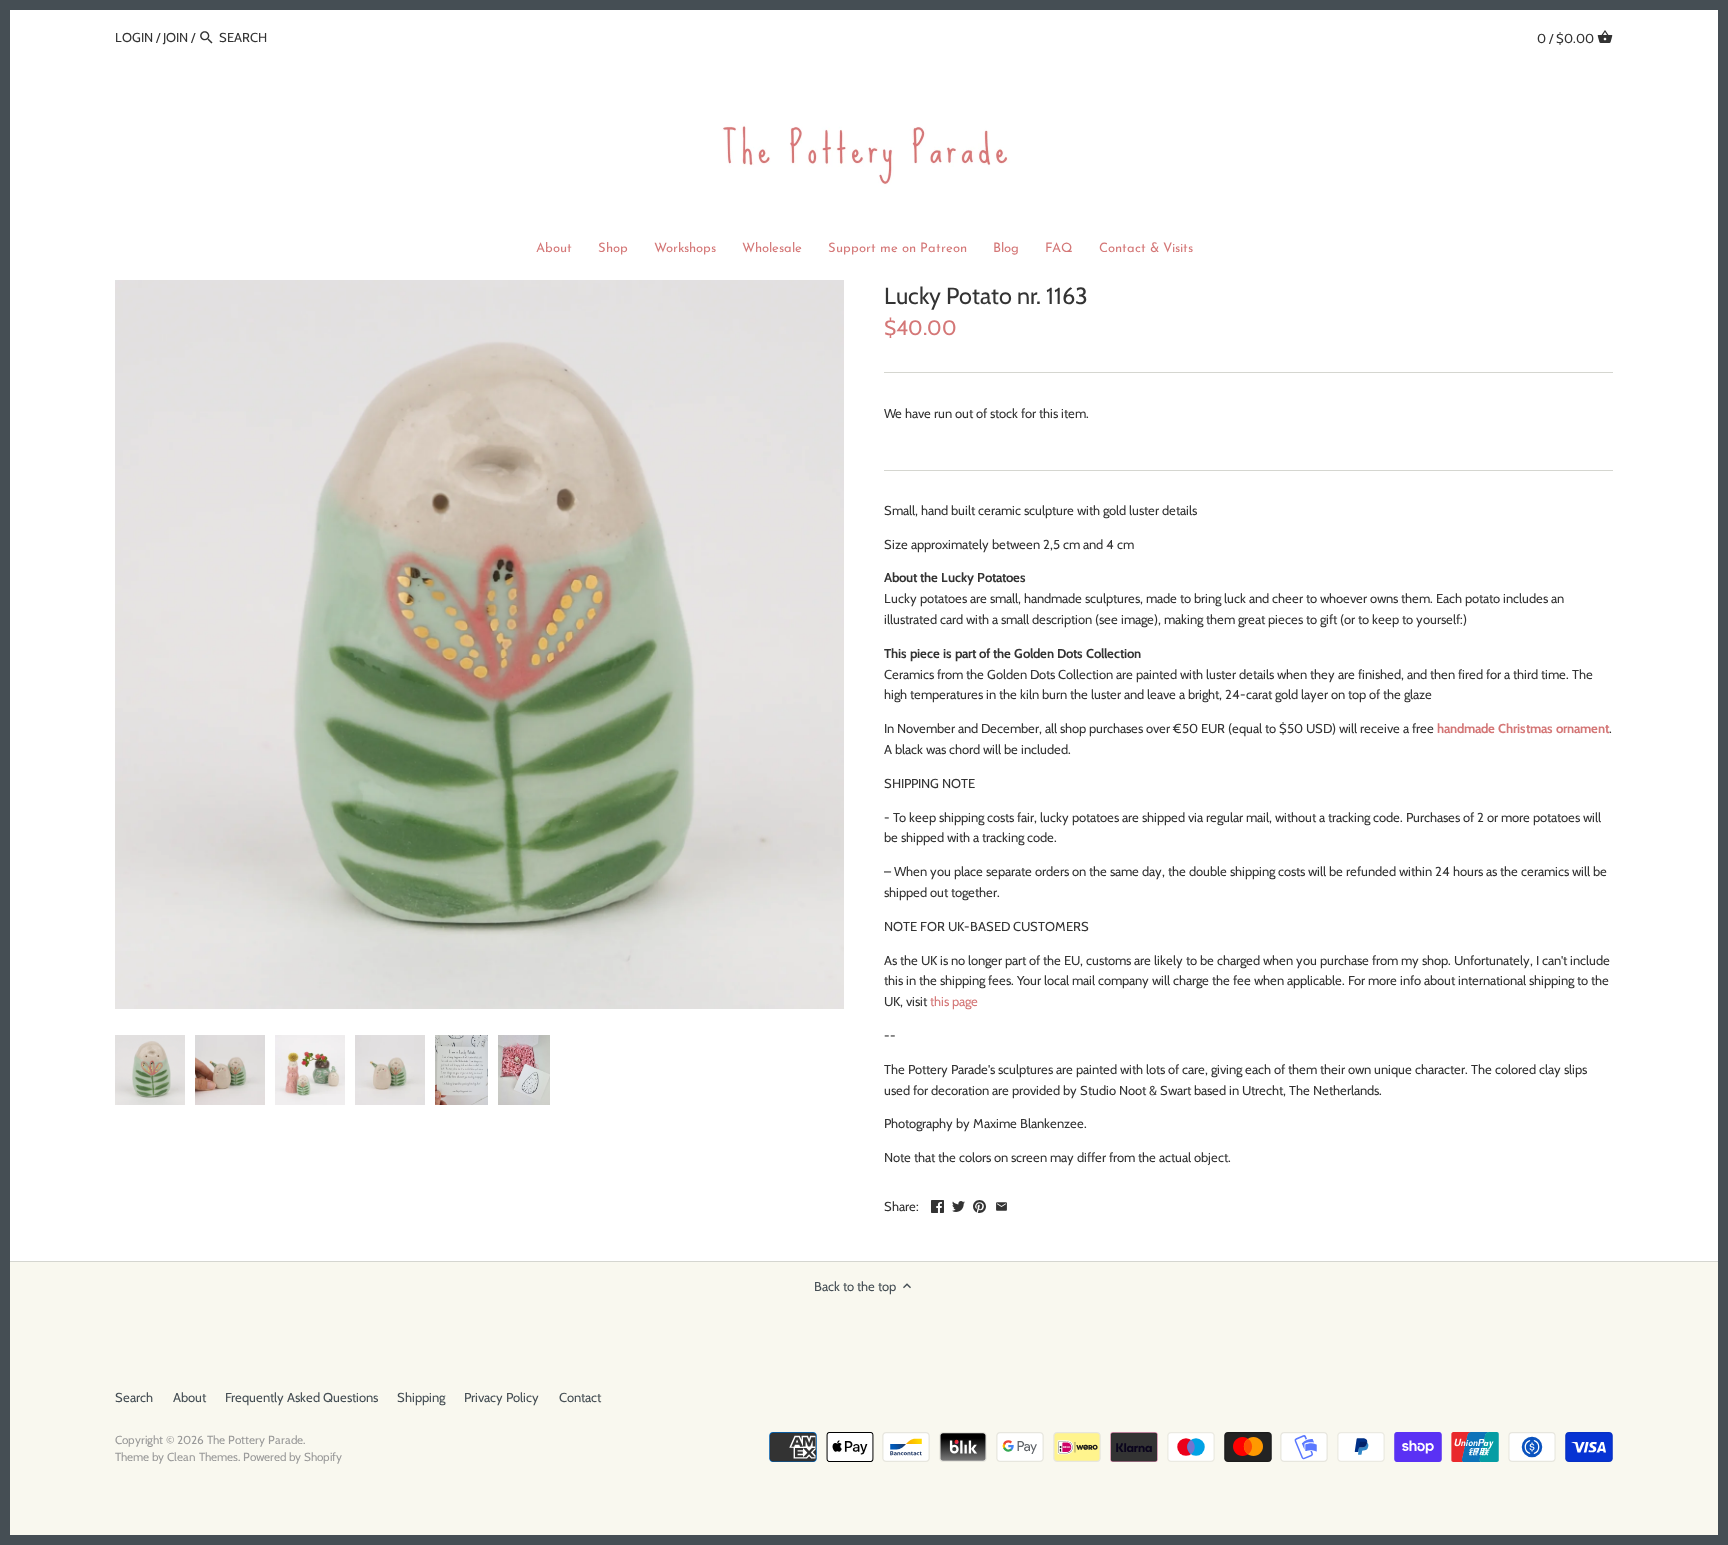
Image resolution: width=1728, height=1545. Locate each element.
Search (134, 1397)
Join (175, 37)
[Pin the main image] (979, 1204)
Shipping (421, 1397)
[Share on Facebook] (937, 1204)
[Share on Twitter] (958, 1204)
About (189, 1397)
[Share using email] (1001, 1204)
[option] (150, 1070)
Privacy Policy (501, 1397)
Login (134, 37)
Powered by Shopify (292, 1457)
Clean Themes (202, 1457)
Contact (580, 1397)
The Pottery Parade (255, 1440)
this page (954, 1001)
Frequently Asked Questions (301, 1397)
